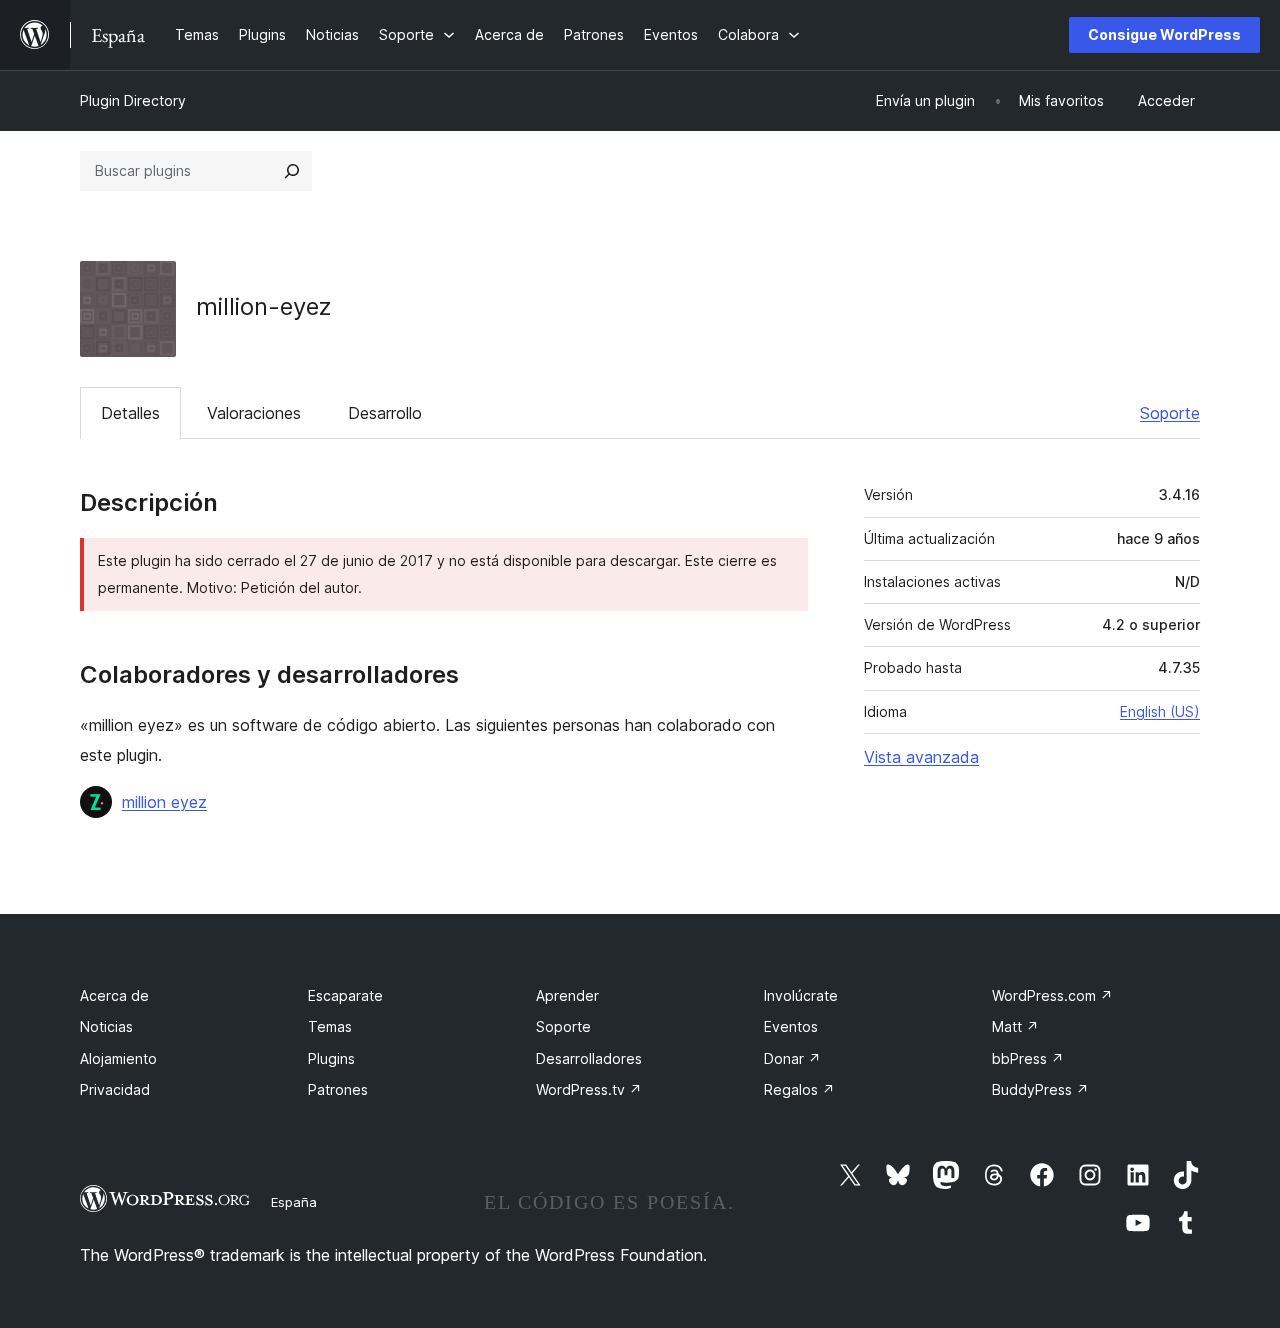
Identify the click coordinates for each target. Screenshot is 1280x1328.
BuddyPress (1040, 1089)
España (294, 1202)
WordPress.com (1052, 995)
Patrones (338, 1089)
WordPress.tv (589, 1089)
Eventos (791, 1026)
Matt (1015, 1026)
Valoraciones (254, 413)
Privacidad (115, 1089)
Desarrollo (385, 413)
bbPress (1028, 1058)
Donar (792, 1058)
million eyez (164, 802)
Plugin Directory (133, 100)
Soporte (1170, 413)
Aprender (567, 995)
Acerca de (114, 995)
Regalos (799, 1089)
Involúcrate (801, 995)
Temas (330, 1026)
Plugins (331, 1058)
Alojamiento (118, 1058)
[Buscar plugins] (292, 171)
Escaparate (345, 995)
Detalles (130, 413)
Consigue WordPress (1164, 34)
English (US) (1160, 711)
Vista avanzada (921, 757)
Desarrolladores (589, 1058)
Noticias (106, 1026)
